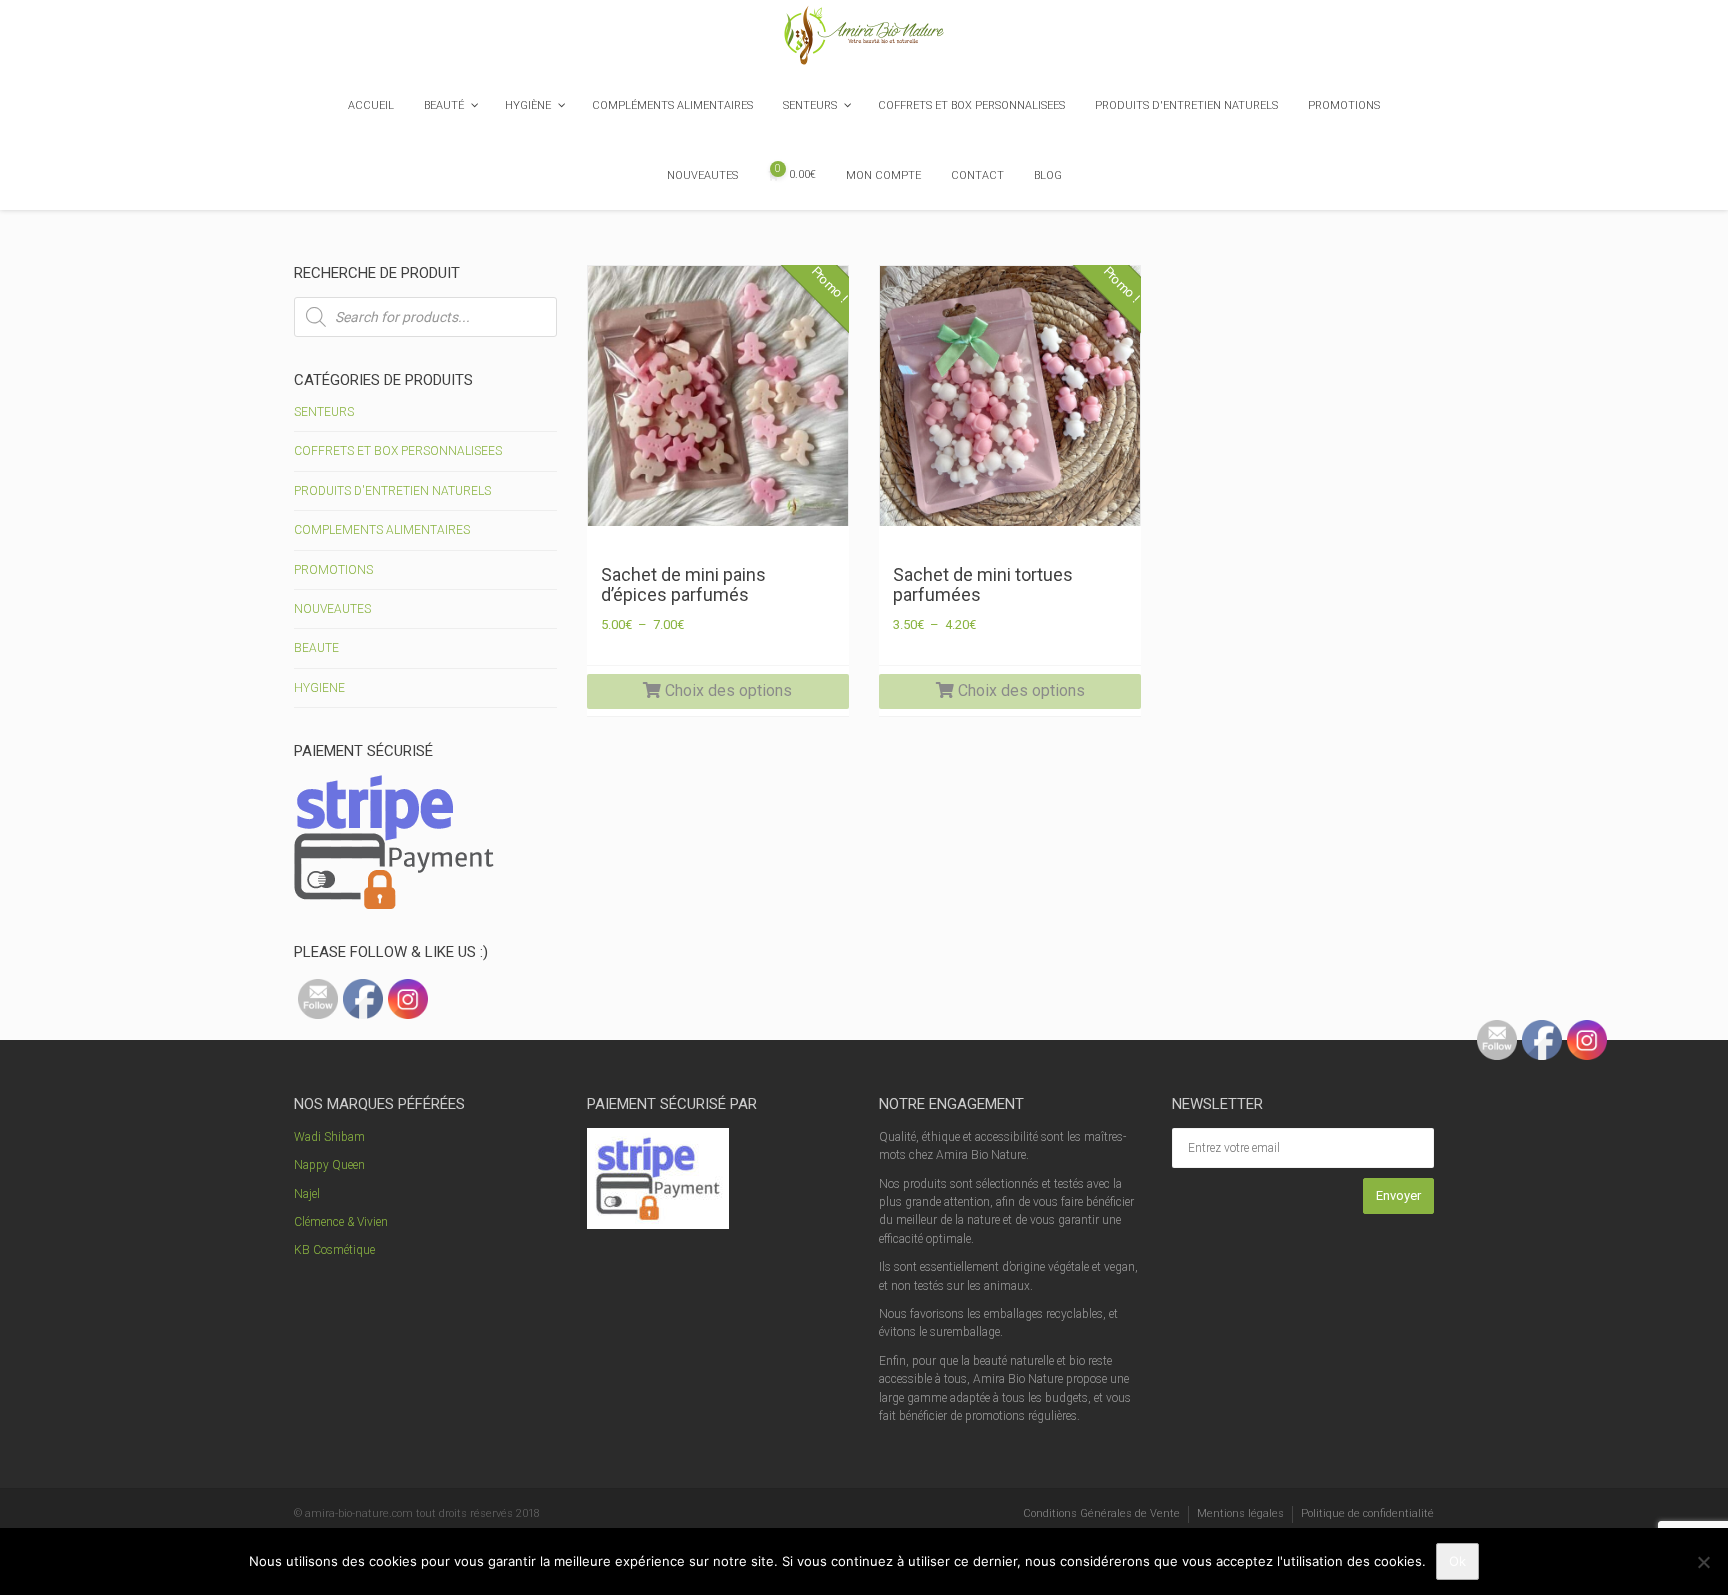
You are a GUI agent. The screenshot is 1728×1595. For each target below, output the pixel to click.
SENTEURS (324, 412)
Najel (307, 1194)
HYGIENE (319, 688)
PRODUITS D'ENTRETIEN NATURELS (392, 491)
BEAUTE (316, 648)
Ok (1457, 1561)
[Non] (1703, 1562)
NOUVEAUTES (332, 609)
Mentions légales (1240, 1513)
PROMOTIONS (333, 570)
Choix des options (726, 690)
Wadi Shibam (329, 1137)
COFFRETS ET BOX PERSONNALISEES (398, 451)
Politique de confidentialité (1367, 1513)
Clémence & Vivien (341, 1222)
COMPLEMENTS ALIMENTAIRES (382, 530)
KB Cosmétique (334, 1250)
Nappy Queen (329, 1165)
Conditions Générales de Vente (1101, 1513)
